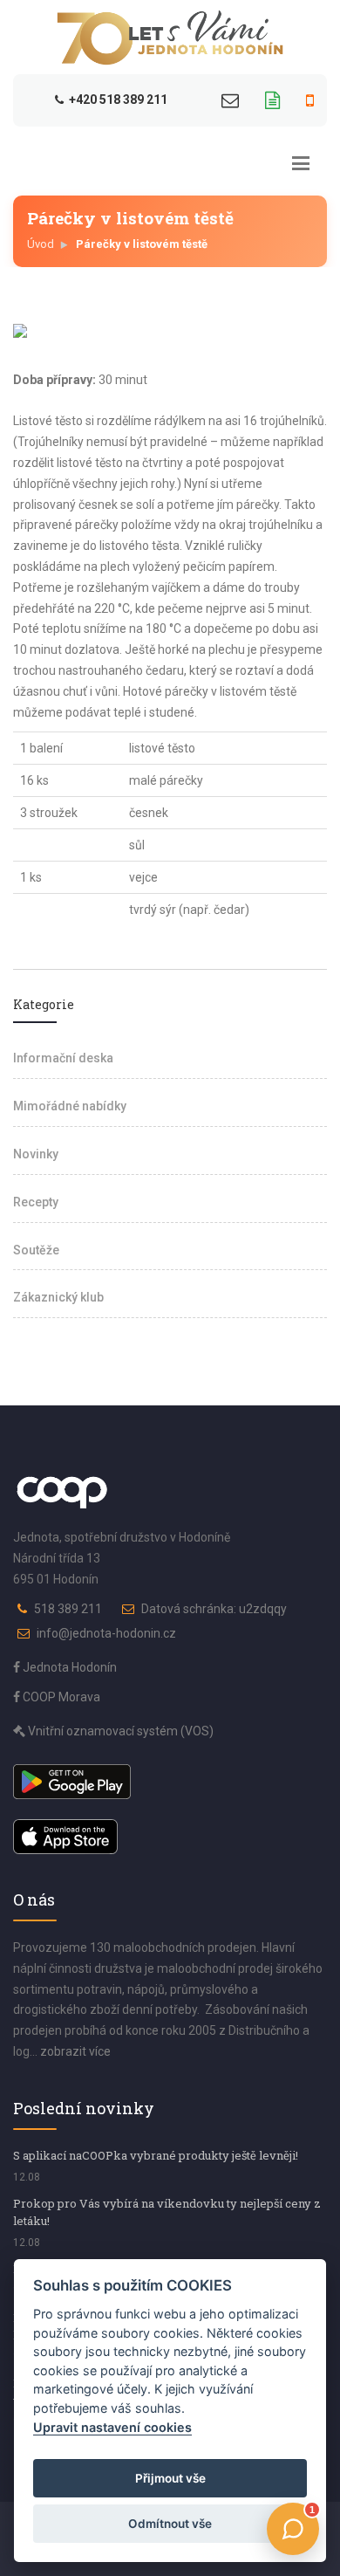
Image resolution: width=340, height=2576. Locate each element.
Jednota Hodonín (68, 1667)
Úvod (41, 244)
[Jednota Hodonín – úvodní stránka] (170, 38)
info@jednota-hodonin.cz (106, 1633)
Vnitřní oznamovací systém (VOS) (119, 1731)
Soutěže (36, 1250)
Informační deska (63, 1058)
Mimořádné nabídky (70, 1106)
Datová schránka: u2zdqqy (214, 1609)
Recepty (36, 1202)
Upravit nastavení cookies (112, 2427)
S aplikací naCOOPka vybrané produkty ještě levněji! (156, 2155)
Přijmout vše (170, 2478)
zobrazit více (75, 2051)
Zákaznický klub (58, 1297)
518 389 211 (68, 1609)
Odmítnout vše (170, 2524)
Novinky (36, 1154)
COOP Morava (60, 1697)
